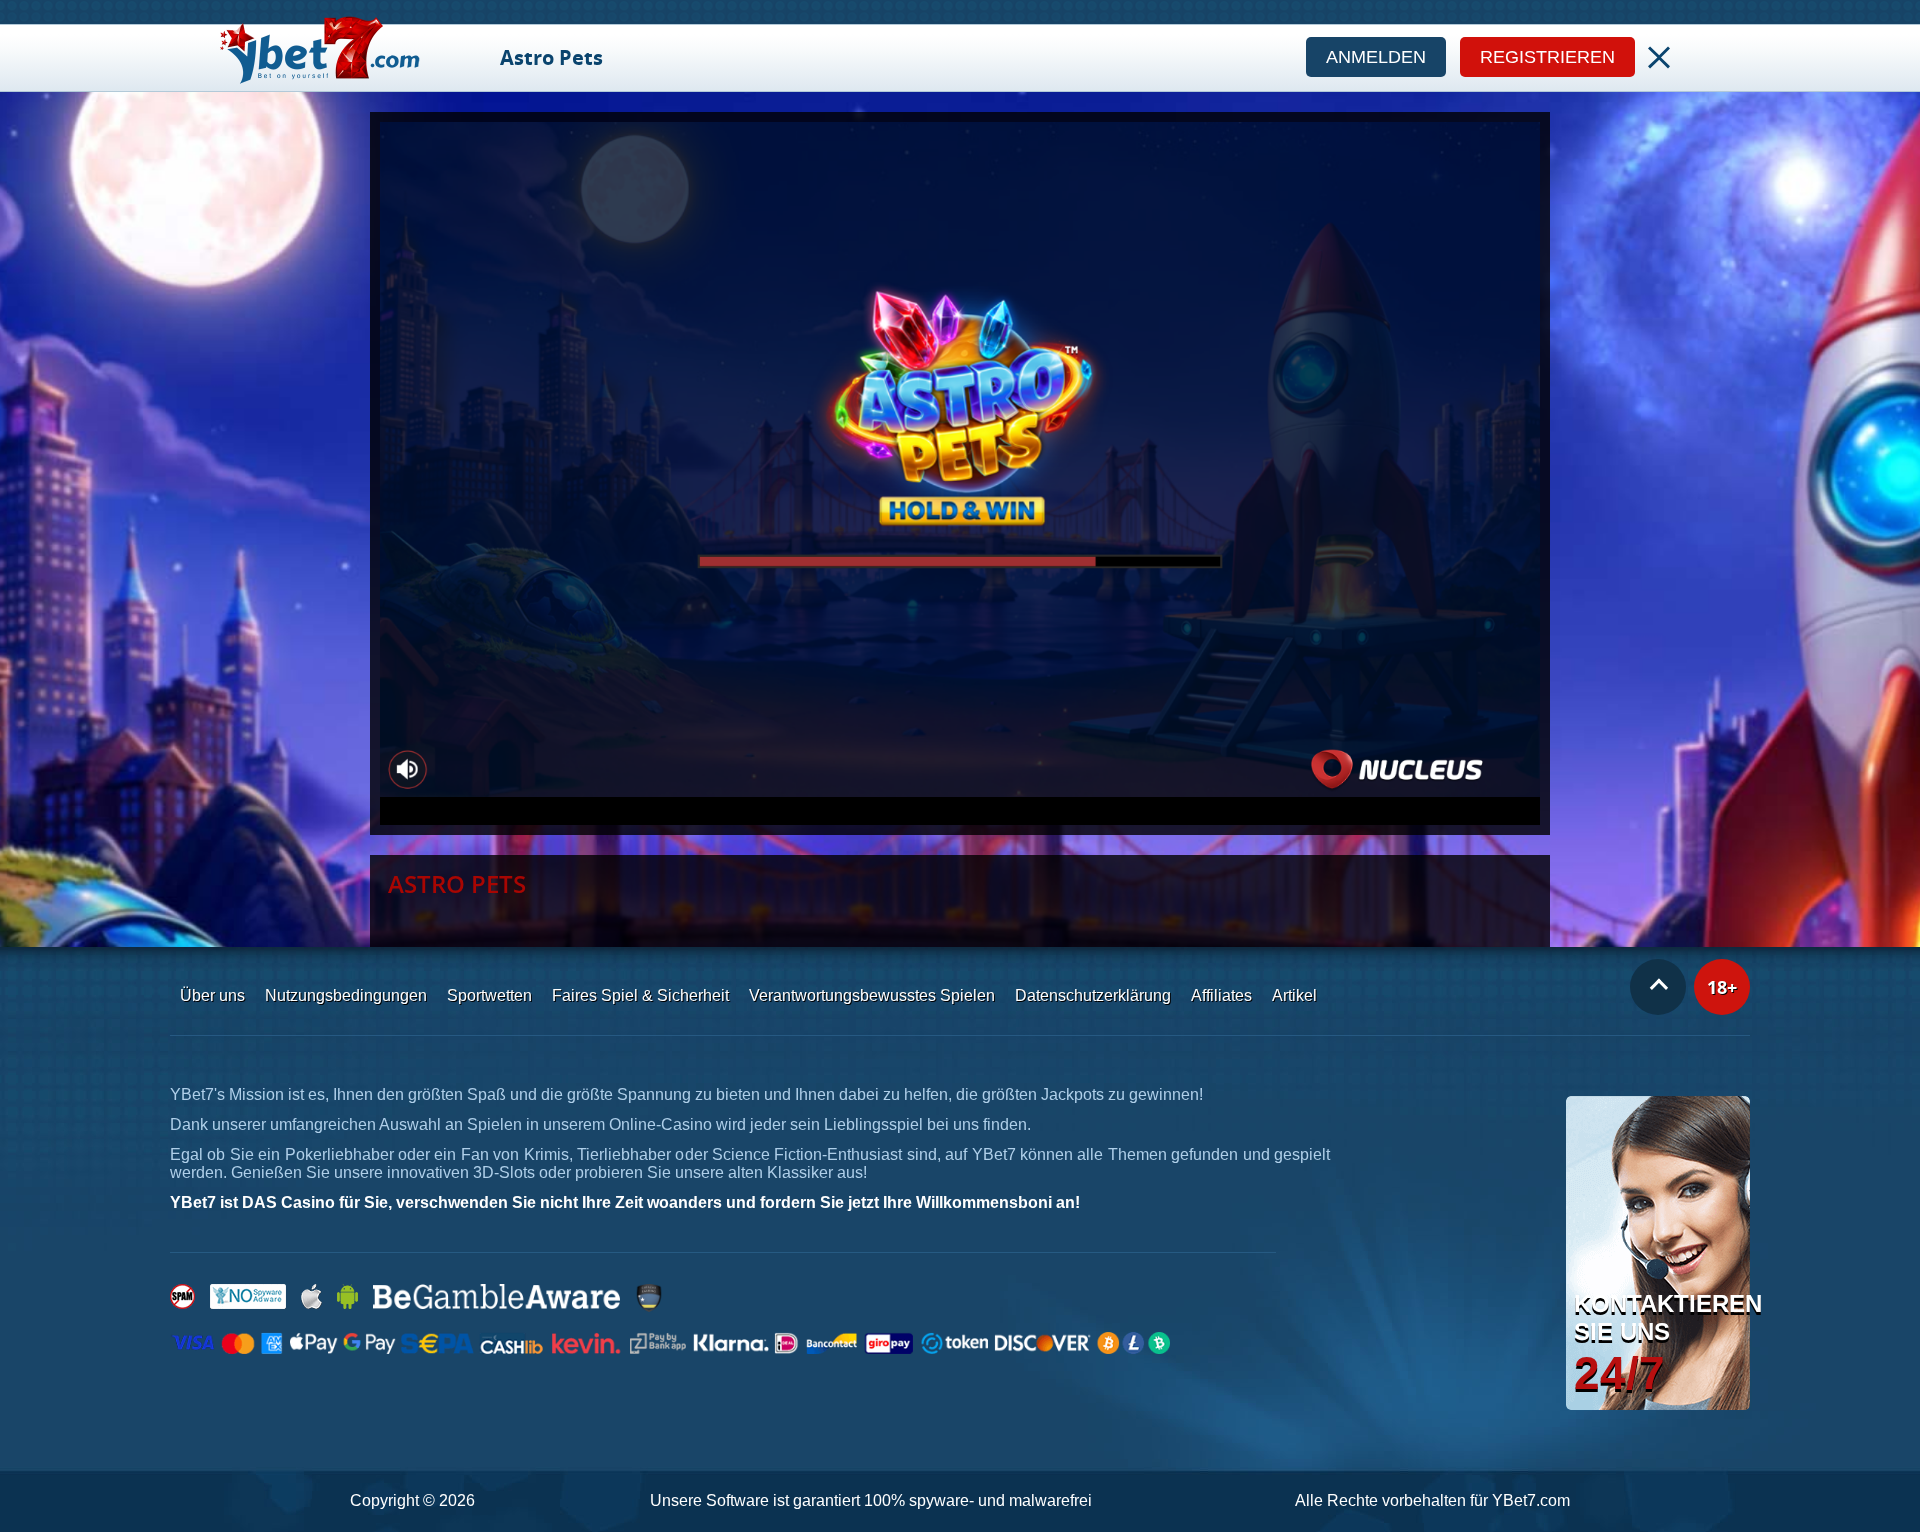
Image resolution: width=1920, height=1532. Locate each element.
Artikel (1294, 995)
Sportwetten (489, 995)
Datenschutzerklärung (1093, 995)
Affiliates (1221, 995)
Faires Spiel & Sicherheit (640, 995)
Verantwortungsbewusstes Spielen (872, 995)
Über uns (212, 995)
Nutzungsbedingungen (346, 995)
